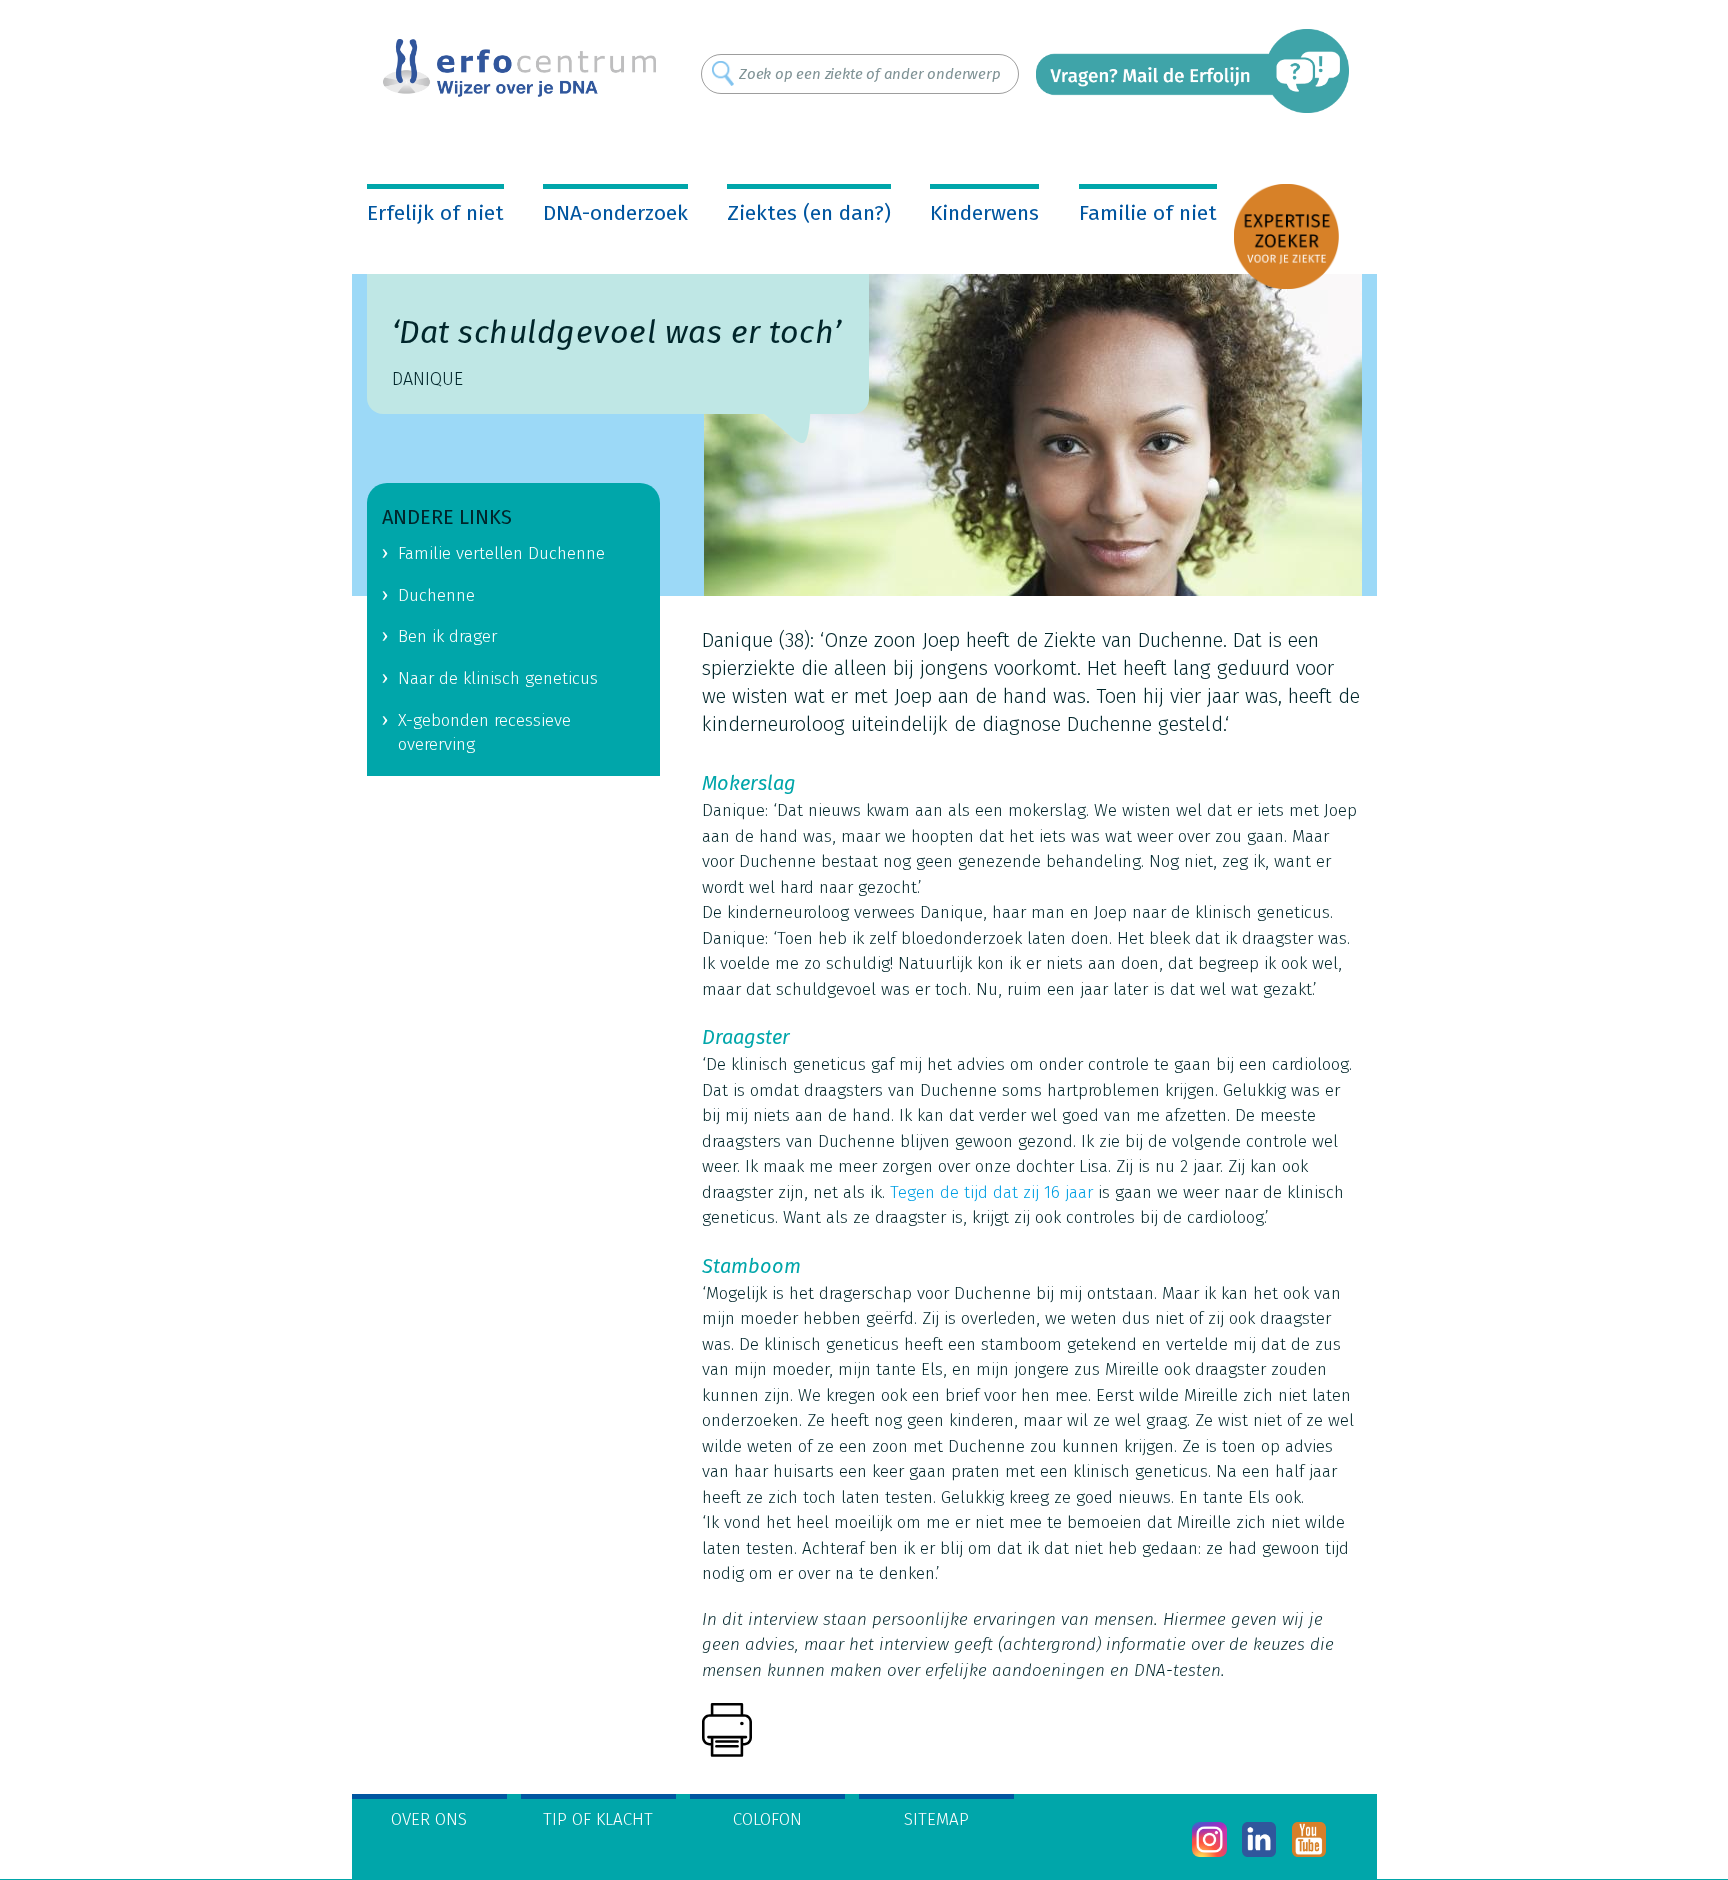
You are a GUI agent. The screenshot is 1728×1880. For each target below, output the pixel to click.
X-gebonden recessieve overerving (484, 733)
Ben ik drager (447, 636)
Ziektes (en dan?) (809, 213)
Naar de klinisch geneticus (498, 678)
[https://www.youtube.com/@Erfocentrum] (1309, 1839)
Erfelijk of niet (435, 213)
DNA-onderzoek (615, 213)
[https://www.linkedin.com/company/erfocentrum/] (1259, 1839)
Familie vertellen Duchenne (501, 553)
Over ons (429, 1819)
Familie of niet (1148, 213)
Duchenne (436, 595)
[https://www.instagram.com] (1209, 1839)
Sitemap (936, 1819)
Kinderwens (984, 213)
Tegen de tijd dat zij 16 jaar (991, 1192)
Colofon (767, 1819)
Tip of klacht (598, 1819)
